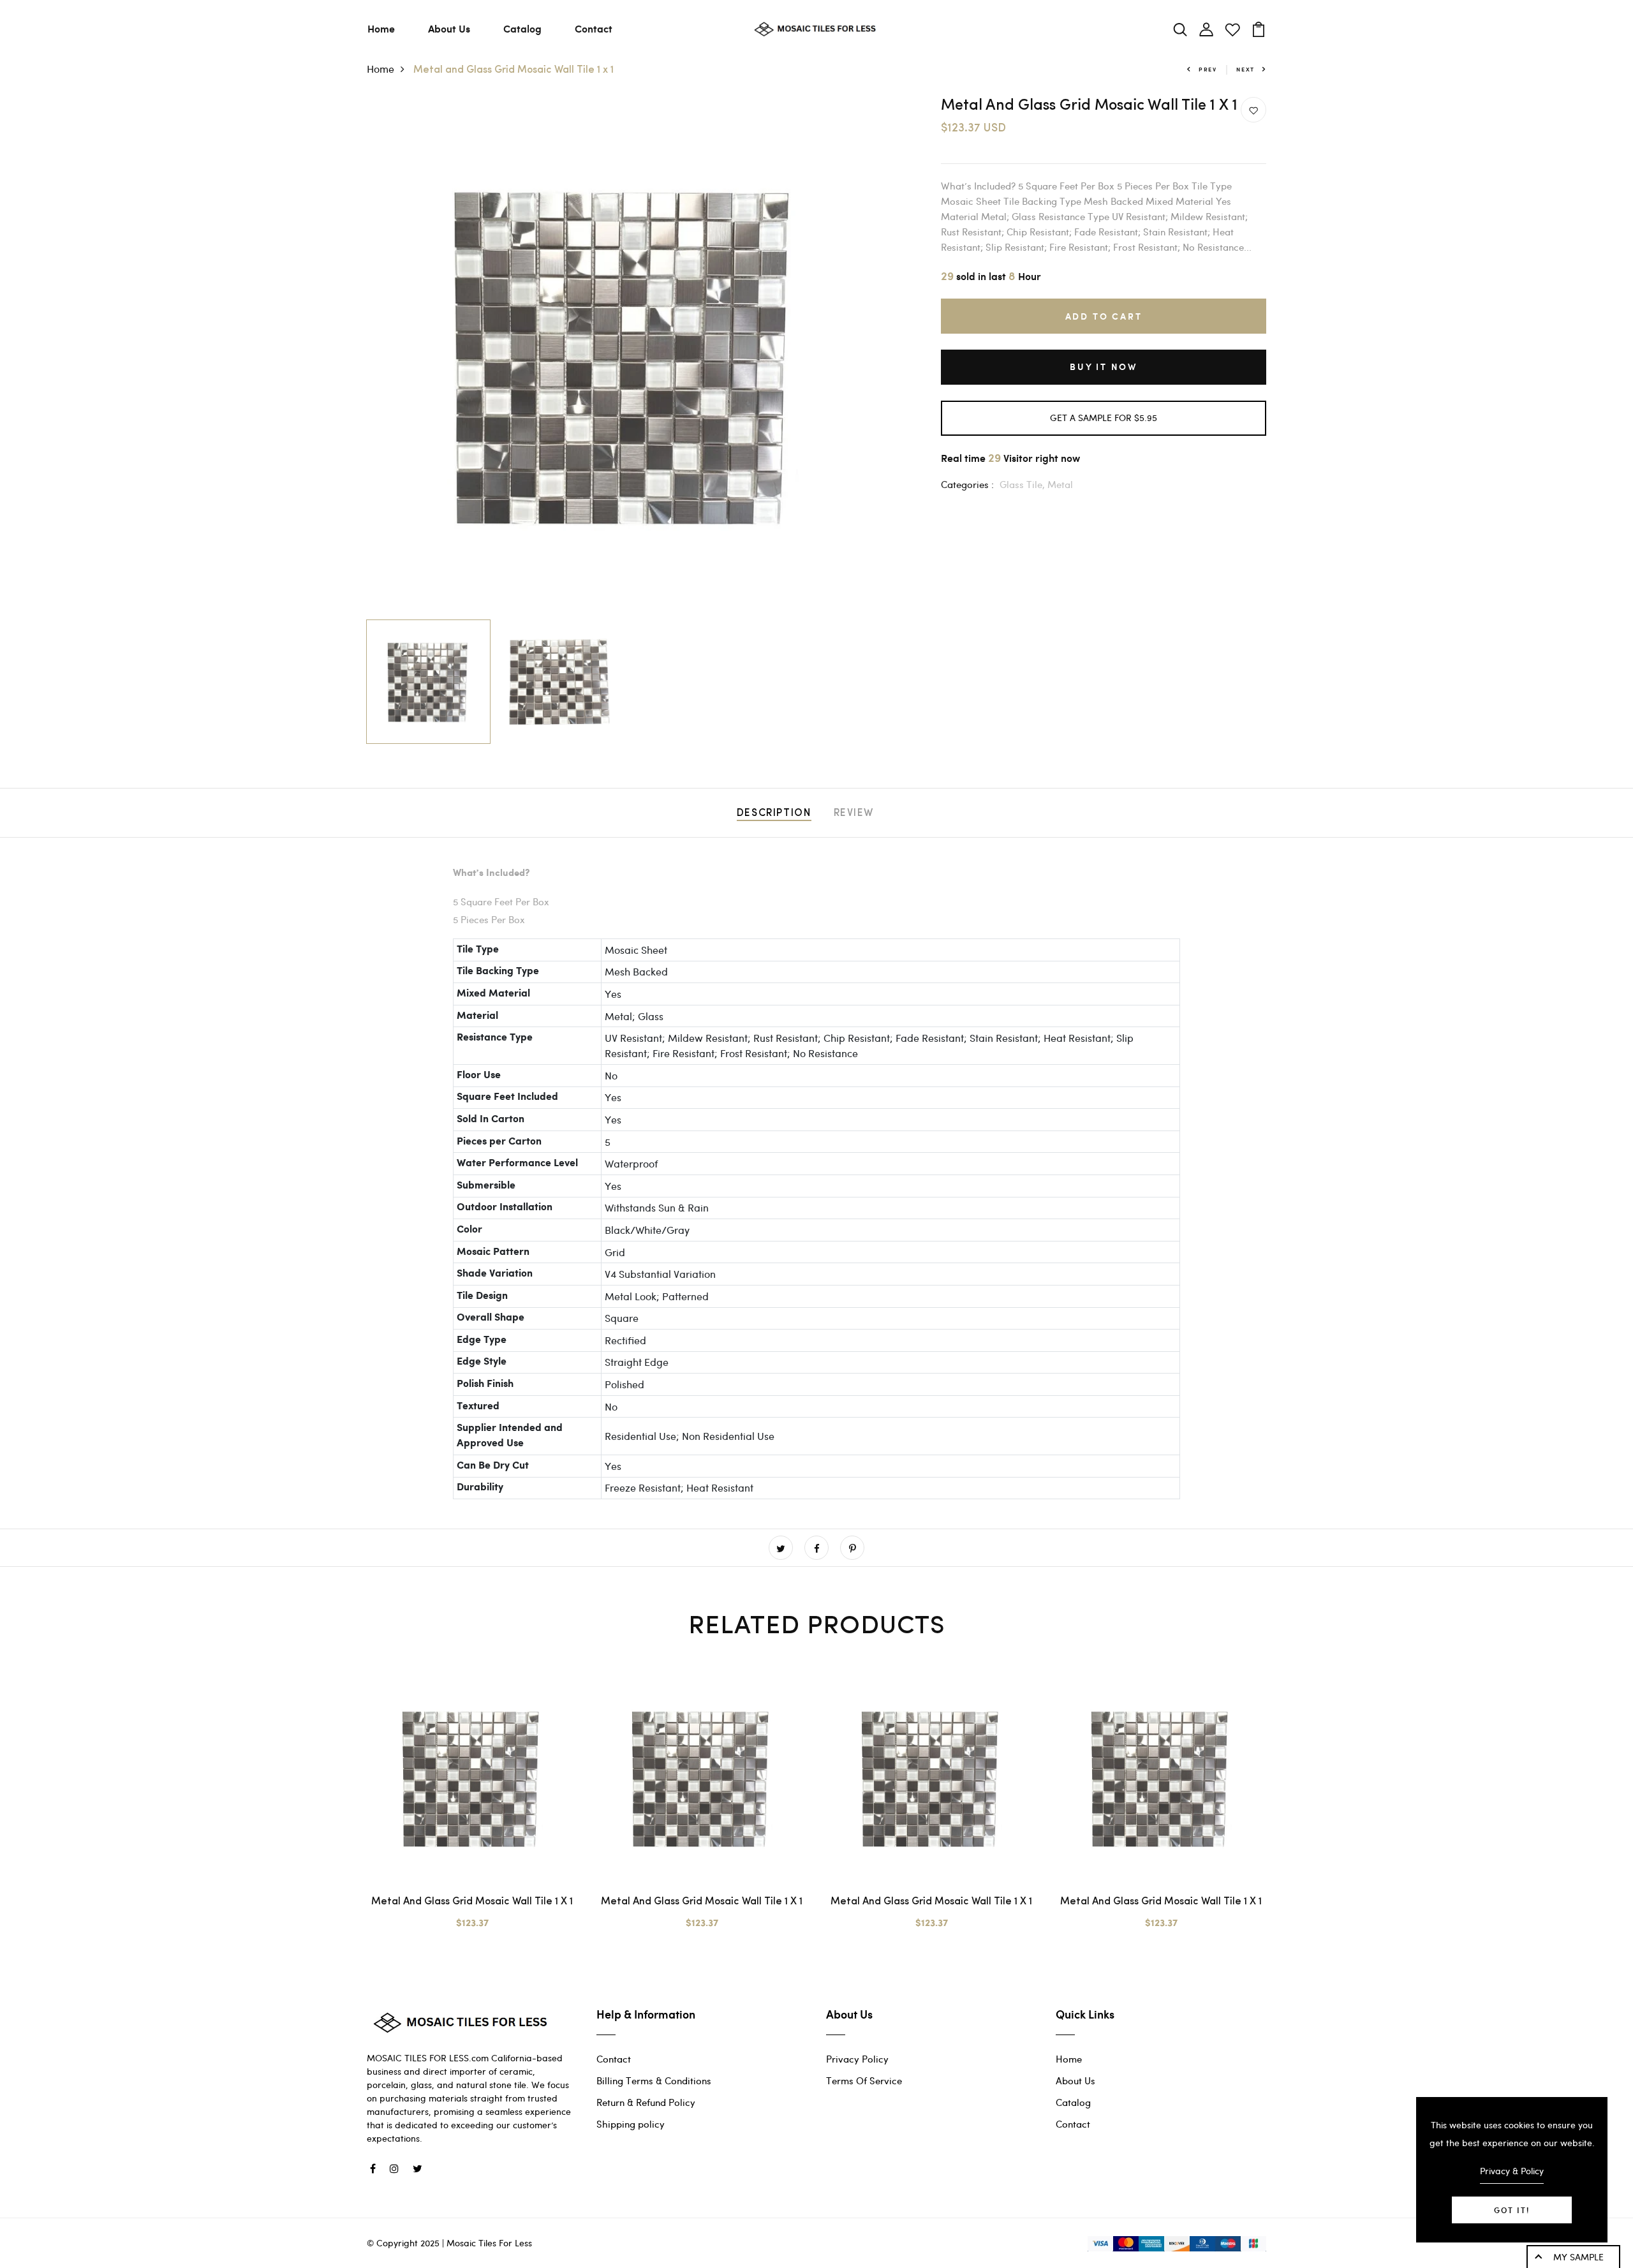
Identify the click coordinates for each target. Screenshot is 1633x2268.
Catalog (522, 28)
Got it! (1512, 2210)
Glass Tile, (1023, 484)
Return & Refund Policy (646, 2102)
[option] (625, 355)
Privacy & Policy (1512, 2171)
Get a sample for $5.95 (1104, 418)
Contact (594, 28)
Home (381, 28)
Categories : (967, 484)
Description (774, 813)
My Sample (1578, 2257)
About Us (449, 28)
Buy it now (1104, 367)
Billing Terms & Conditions (654, 2080)
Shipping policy (631, 2124)
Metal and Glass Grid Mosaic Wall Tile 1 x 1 (472, 1902)
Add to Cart (1104, 316)
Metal (1060, 484)
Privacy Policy (857, 2059)
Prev (1208, 69)
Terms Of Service (864, 2080)
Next (1245, 69)
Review (854, 813)
